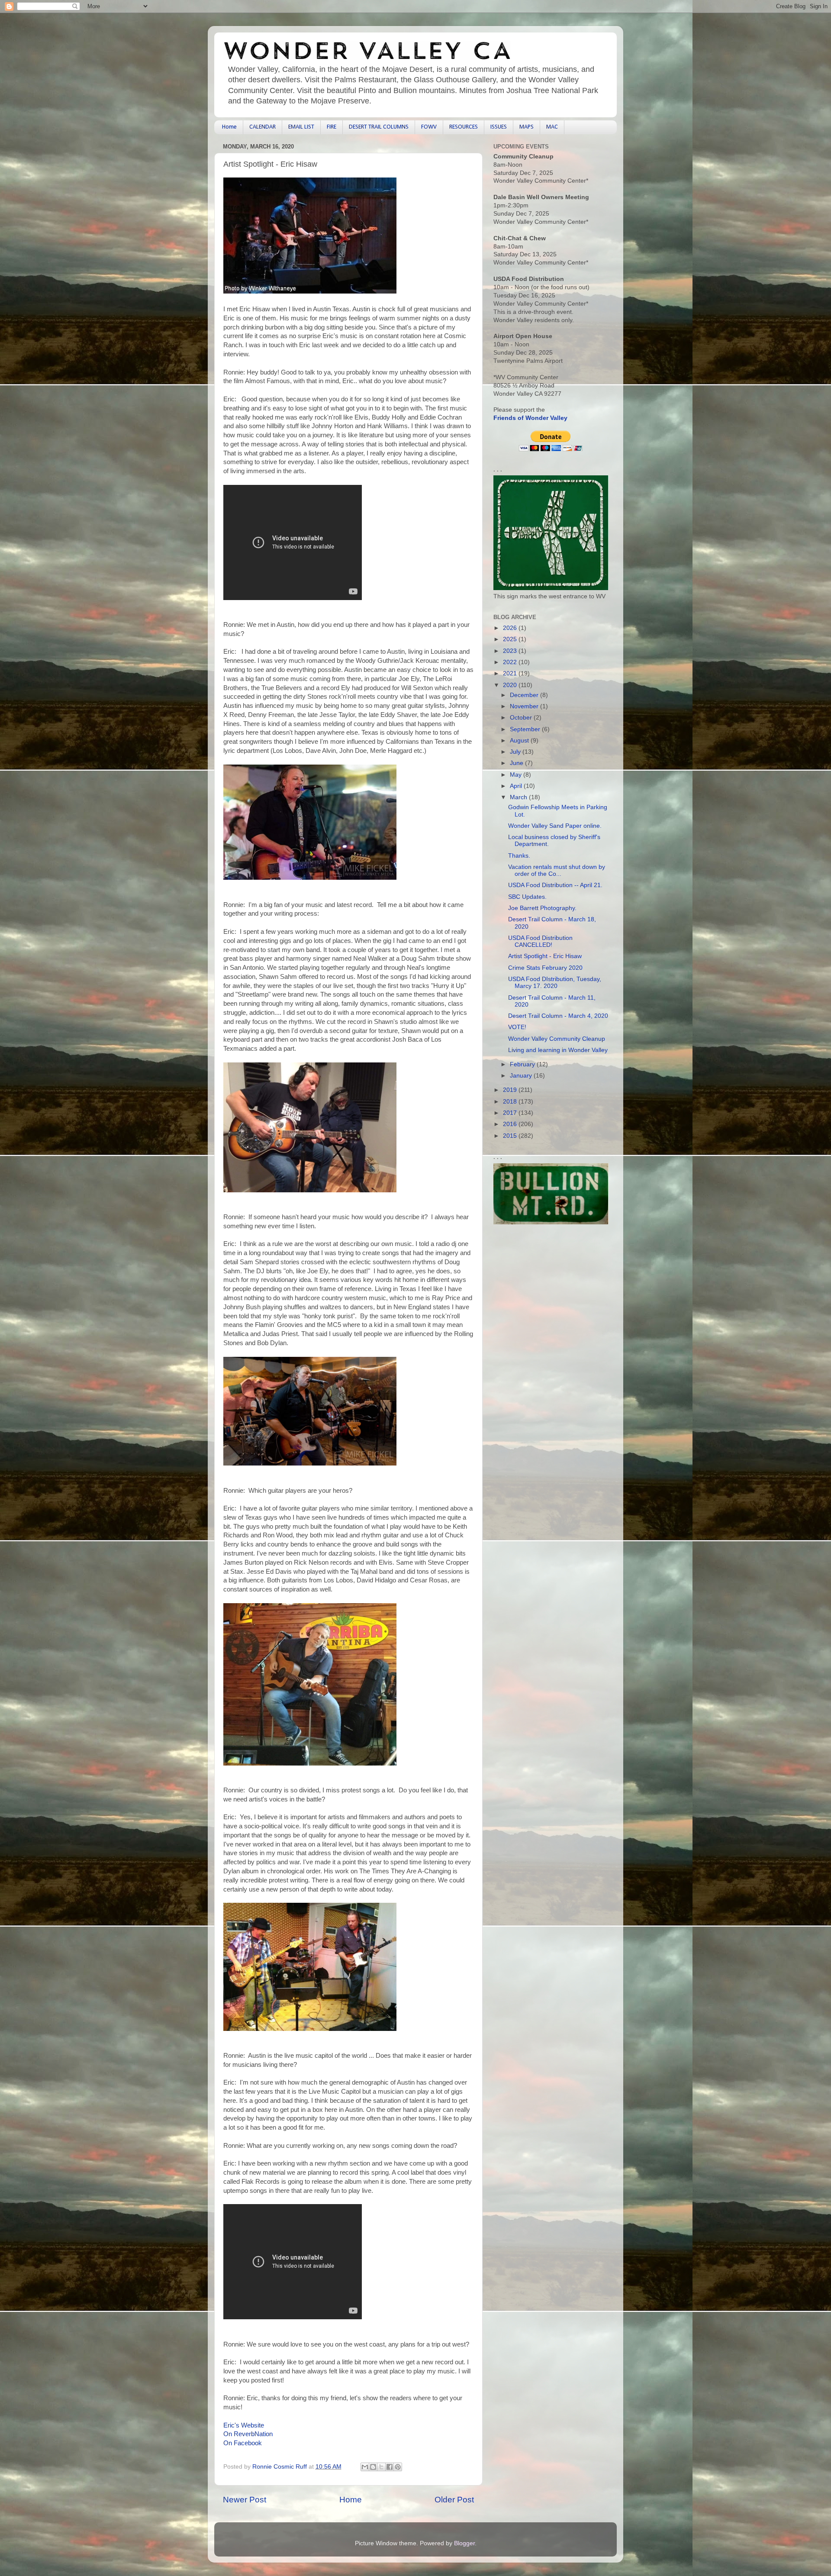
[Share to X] (381, 2467)
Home (229, 127)
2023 (511, 651)
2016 (511, 1124)
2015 (511, 1136)
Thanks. (519, 856)
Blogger (464, 2543)
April (517, 786)
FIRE (332, 127)
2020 (511, 685)
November (525, 706)
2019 (511, 1090)
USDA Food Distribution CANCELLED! (540, 941)
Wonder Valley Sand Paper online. (555, 826)
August (520, 741)
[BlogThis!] (373, 2467)
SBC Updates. (527, 897)
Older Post (454, 2500)
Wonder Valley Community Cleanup (557, 1039)
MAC (552, 127)
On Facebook (243, 2443)
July (516, 752)
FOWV (429, 127)
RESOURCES (464, 127)
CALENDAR (263, 127)
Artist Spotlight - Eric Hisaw (545, 956)
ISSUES (499, 127)
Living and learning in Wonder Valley (558, 1050)
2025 (511, 639)
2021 (511, 673)
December (525, 695)
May (517, 775)
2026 (511, 628)
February (523, 1064)
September (526, 729)
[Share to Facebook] (390, 2467)
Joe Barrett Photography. (542, 908)
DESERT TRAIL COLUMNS (379, 127)
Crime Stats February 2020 (545, 968)
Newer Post (245, 2500)
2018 (511, 1102)
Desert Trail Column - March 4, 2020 (558, 1016)
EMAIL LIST (301, 127)
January (522, 1076)
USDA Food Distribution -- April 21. (555, 885)
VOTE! (517, 1027)
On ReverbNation (248, 2434)
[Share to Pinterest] (398, 2467)
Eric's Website (244, 2425)
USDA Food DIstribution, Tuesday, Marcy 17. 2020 (555, 983)
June (517, 763)
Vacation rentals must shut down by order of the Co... (557, 870)
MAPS (527, 127)
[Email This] (365, 2467)
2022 (511, 662)
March (519, 797)
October (522, 718)
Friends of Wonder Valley (530, 418)
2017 (511, 1113)
